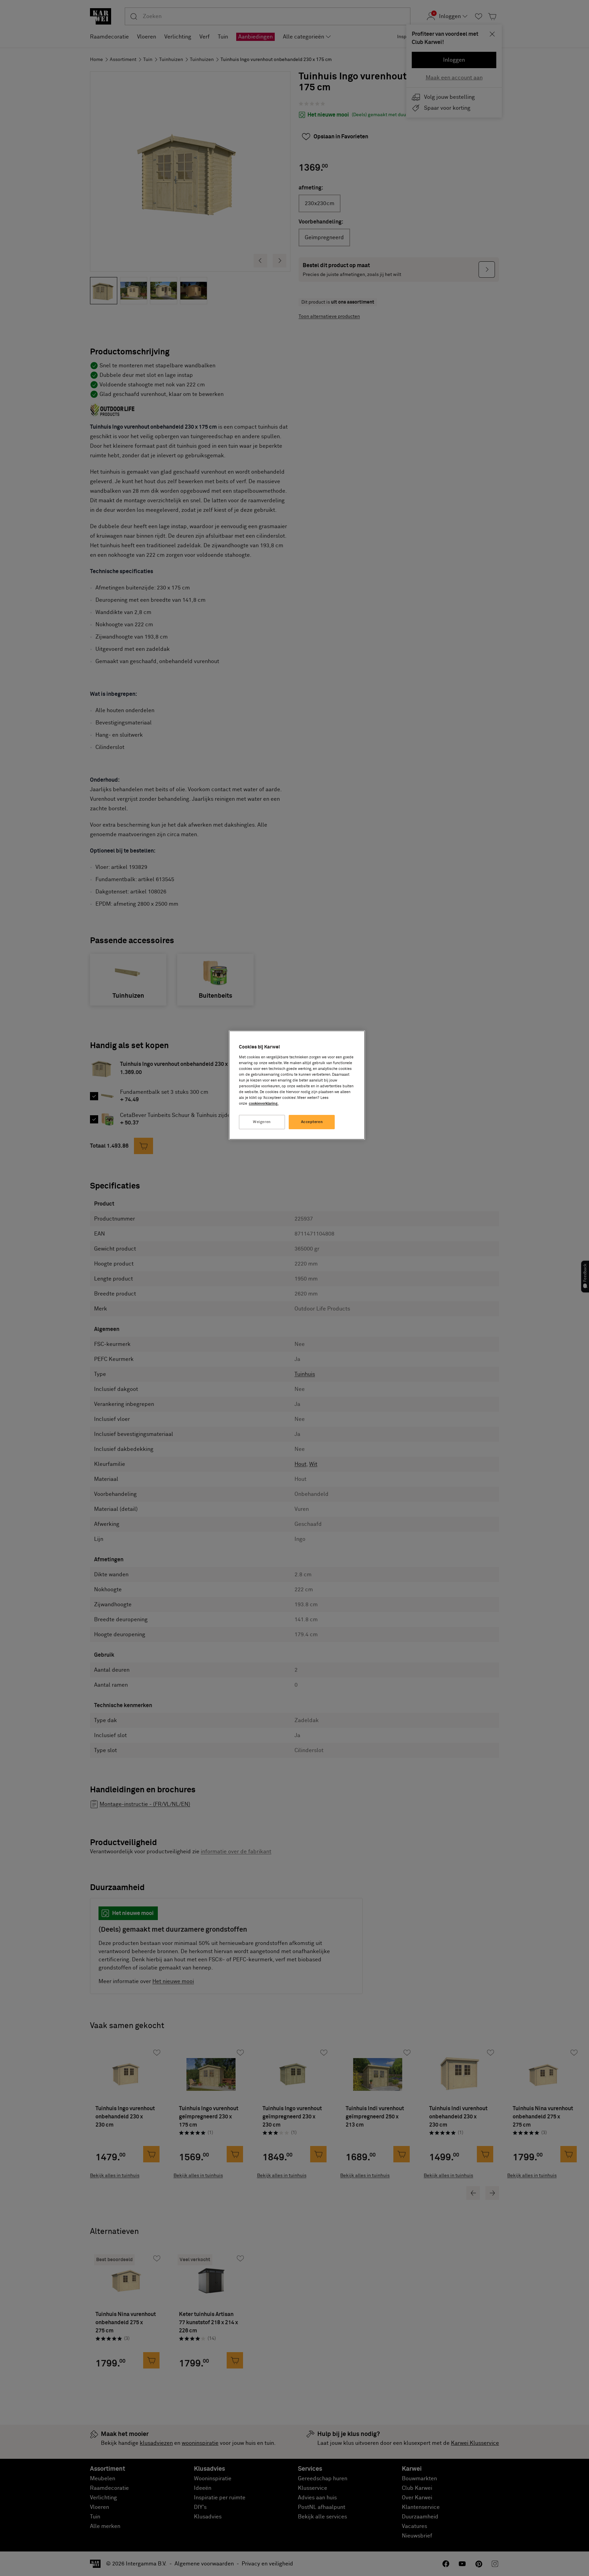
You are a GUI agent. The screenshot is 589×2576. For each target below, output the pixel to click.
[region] (297, 1085)
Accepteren (312, 1122)
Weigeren (262, 1122)
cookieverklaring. (264, 1103)
